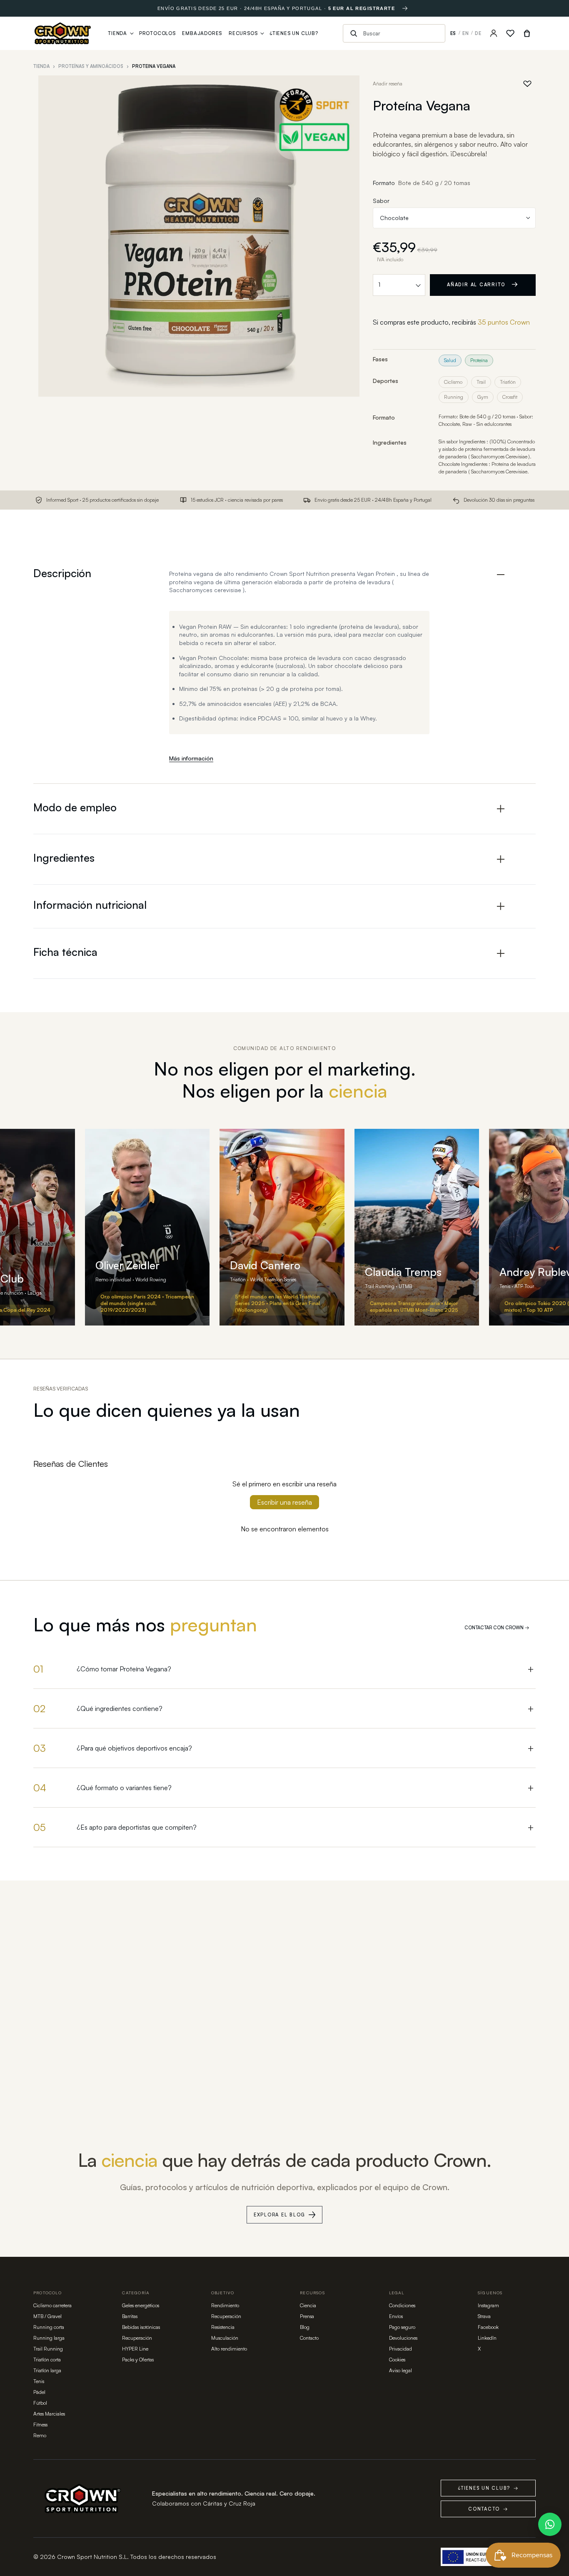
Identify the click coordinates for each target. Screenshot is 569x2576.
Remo (40, 2435)
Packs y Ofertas (138, 2360)
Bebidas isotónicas (141, 2327)
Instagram (488, 2305)
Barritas (130, 2316)
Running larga (49, 2338)
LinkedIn (487, 2338)
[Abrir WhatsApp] (550, 2524)
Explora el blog (280, 2215)
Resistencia (223, 2327)
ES (453, 33)
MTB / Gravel (47, 2316)
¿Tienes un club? (488, 2488)
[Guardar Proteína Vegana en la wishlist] (527, 84)
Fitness (40, 2425)
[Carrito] (527, 33)
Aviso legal (401, 2370)
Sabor (381, 201)
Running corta (49, 2327)
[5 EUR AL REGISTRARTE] (405, 8)
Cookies (397, 2360)
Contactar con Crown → (497, 1628)
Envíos (396, 2316)
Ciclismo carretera (52, 2305)
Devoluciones (403, 2338)
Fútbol (40, 2403)
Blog (305, 2327)
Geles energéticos (141, 2305)
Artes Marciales (49, 2414)
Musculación (225, 2338)
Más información (191, 758)
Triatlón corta (47, 2360)
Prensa (307, 2316)
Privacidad (401, 2349)
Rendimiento (225, 2305)
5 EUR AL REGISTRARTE (362, 8)
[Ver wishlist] (510, 33)
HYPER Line (135, 2349)
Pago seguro (402, 2327)
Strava (484, 2316)
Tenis (39, 2381)
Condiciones (402, 2305)
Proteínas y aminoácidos (91, 66)
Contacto (309, 2338)
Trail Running (48, 2349)
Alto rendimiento (229, 2349)
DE (478, 33)
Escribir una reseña (284, 1502)
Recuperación (137, 2338)
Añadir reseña (388, 84)
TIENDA (41, 66)
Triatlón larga (47, 2370)
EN (466, 33)
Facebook (488, 2327)
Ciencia (308, 2305)
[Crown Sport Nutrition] (63, 33)
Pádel (39, 2392)
